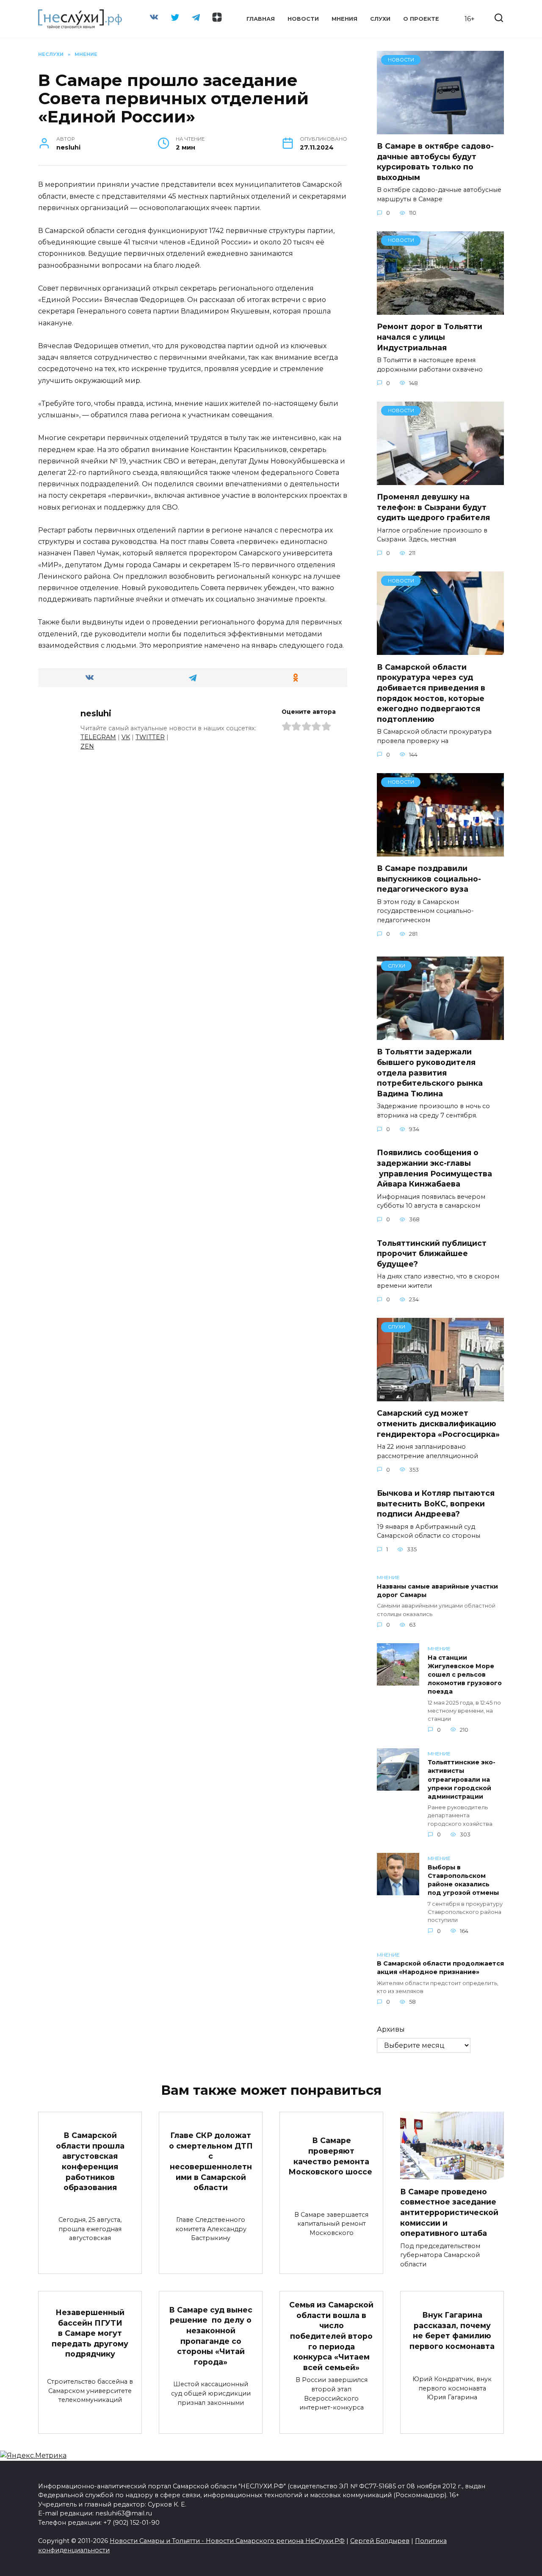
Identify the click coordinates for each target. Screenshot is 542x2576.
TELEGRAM (98, 737)
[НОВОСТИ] (440, 129)
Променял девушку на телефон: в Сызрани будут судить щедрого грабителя (433, 507)
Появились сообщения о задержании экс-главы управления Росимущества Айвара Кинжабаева (434, 1168)
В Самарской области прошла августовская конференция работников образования (90, 2161)
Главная (261, 19)
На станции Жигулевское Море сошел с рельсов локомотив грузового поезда (465, 1675)
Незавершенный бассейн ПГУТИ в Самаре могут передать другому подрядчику (90, 2333)
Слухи (380, 19)
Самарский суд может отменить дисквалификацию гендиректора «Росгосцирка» (438, 1423)
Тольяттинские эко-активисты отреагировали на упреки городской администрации (462, 1780)
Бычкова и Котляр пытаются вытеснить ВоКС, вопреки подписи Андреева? (436, 1503)
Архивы (391, 2029)
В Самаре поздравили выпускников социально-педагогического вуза (429, 879)
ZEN (87, 746)
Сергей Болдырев (380, 2541)
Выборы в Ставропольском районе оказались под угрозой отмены (463, 1880)
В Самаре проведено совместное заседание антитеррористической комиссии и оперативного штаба (449, 2212)
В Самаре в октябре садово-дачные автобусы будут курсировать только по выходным (435, 162)
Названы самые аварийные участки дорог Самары (437, 1591)
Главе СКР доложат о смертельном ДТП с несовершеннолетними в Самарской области (211, 2161)
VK (126, 737)
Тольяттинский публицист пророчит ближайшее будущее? (432, 1253)
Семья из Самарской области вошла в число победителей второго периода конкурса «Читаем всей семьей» (331, 2336)
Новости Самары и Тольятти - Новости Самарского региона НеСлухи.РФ (227, 2541)
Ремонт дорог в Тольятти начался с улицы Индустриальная (430, 337)
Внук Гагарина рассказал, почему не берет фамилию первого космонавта (452, 2331)
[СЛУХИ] (440, 1035)
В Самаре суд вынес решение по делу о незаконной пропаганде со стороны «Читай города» (211, 2336)
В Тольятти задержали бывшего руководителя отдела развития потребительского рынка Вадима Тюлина (430, 1073)
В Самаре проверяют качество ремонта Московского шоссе (331, 2156)
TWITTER (150, 737)
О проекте (421, 19)
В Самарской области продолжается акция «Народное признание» (440, 1968)
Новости (303, 19)
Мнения (344, 19)
